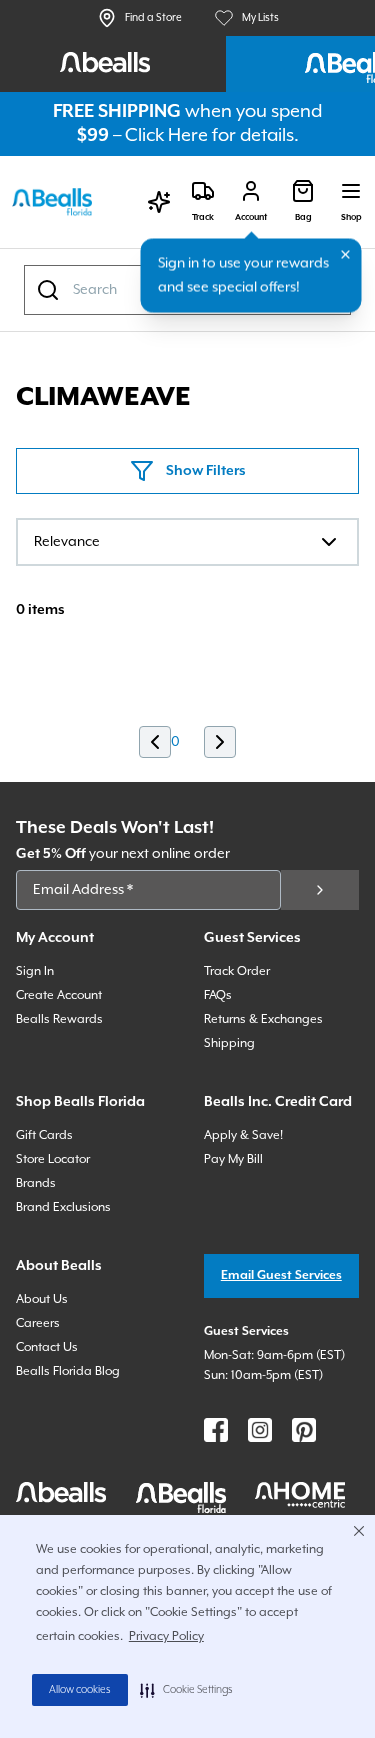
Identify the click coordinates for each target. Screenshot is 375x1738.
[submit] (320, 890)
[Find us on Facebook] (216, 1430)
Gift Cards (44, 1135)
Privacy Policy (166, 1636)
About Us (42, 1299)
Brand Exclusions (63, 1207)
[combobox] (187, 542)
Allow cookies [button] (80, 1690)
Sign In (35, 971)
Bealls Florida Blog (68, 1371)
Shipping (229, 1043)
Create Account (59, 995)
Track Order (237, 971)
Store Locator (53, 1159)
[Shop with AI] (159, 202)
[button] (186, 1690)
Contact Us (47, 1347)
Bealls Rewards (59, 1019)
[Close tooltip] (346, 255)
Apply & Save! (243, 1135)
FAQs (218, 995)
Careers (38, 1323)
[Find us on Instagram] (260, 1430)
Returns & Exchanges (263, 1019)
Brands (36, 1183)
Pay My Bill (233, 1159)
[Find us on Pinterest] (304, 1430)
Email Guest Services (281, 1275)
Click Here (166, 135)
